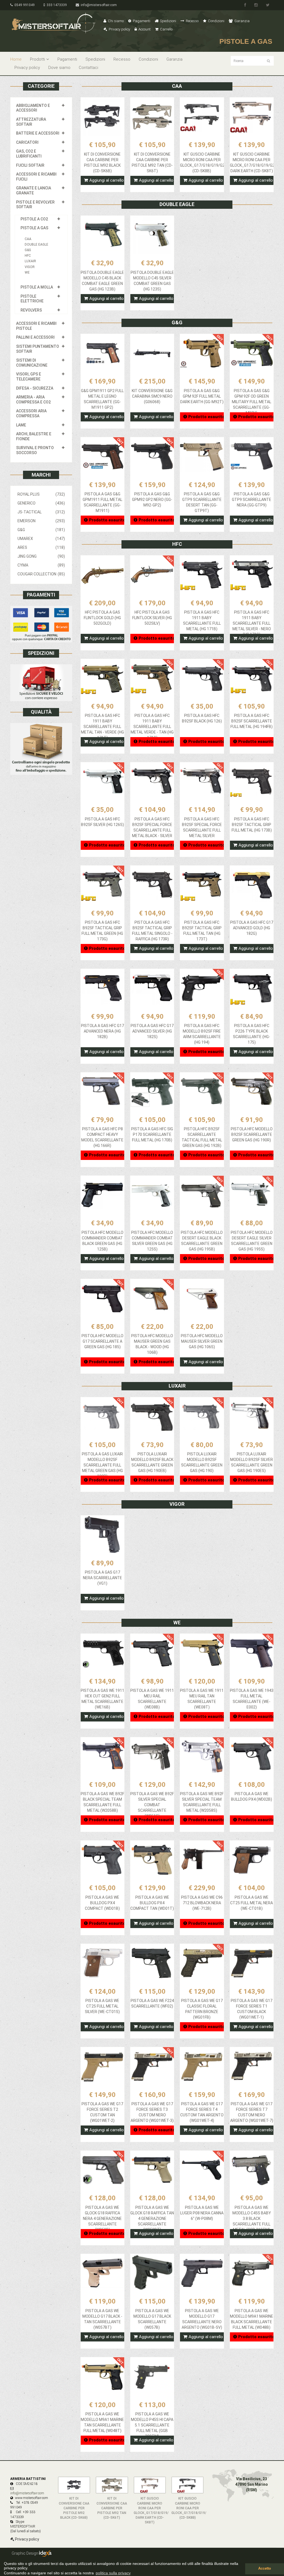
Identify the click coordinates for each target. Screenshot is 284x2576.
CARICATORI (27, 142)
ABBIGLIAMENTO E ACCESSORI (33, 108)
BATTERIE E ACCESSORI (38, 133)
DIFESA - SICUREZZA (35, 388)
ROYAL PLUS (41, 494)
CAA (28, 239)
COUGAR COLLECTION (41, 574)
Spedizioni (168, 21)
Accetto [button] (265, 2569)
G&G (28, 250)
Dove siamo (59, 68)
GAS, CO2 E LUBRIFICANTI (29, 154)
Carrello (166, 29)
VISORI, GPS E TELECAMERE (29, 377)
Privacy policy (119, 29)
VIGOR (30, 267)
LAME (21, 425)
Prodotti (37, 59)
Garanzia (242, 21)
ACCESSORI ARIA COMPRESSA (31, 413)
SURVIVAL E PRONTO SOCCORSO (35, 450)
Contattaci (88, 68)
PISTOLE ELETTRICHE (32, 299)
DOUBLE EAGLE (36, 245)
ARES (41, 547)
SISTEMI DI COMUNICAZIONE (32, 363)
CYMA (41, 565)
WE (27, 272)
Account (144, 29)
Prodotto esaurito (206, 417)
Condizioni (216, 21)
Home (16, 59)
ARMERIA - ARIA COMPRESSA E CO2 (33, 400)
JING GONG (41, 556)
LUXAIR (30, 261)
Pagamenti (141, 21)
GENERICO (41, 503)
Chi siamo (115, 21)
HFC (28, 256)
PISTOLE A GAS (34, 228)
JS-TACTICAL (41, 512)
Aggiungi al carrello (106, 180)
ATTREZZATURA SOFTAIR (31, 122)
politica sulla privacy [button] (113, 2573)
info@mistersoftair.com (98, 5)
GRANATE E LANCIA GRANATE (34, 191)
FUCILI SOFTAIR (30, 165)
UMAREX (41, 539)
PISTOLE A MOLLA (37, 287)
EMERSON (41, 521)
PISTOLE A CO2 (34, 219)
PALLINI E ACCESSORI (35, 337)
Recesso (192, 21)
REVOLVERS (31, 310)
